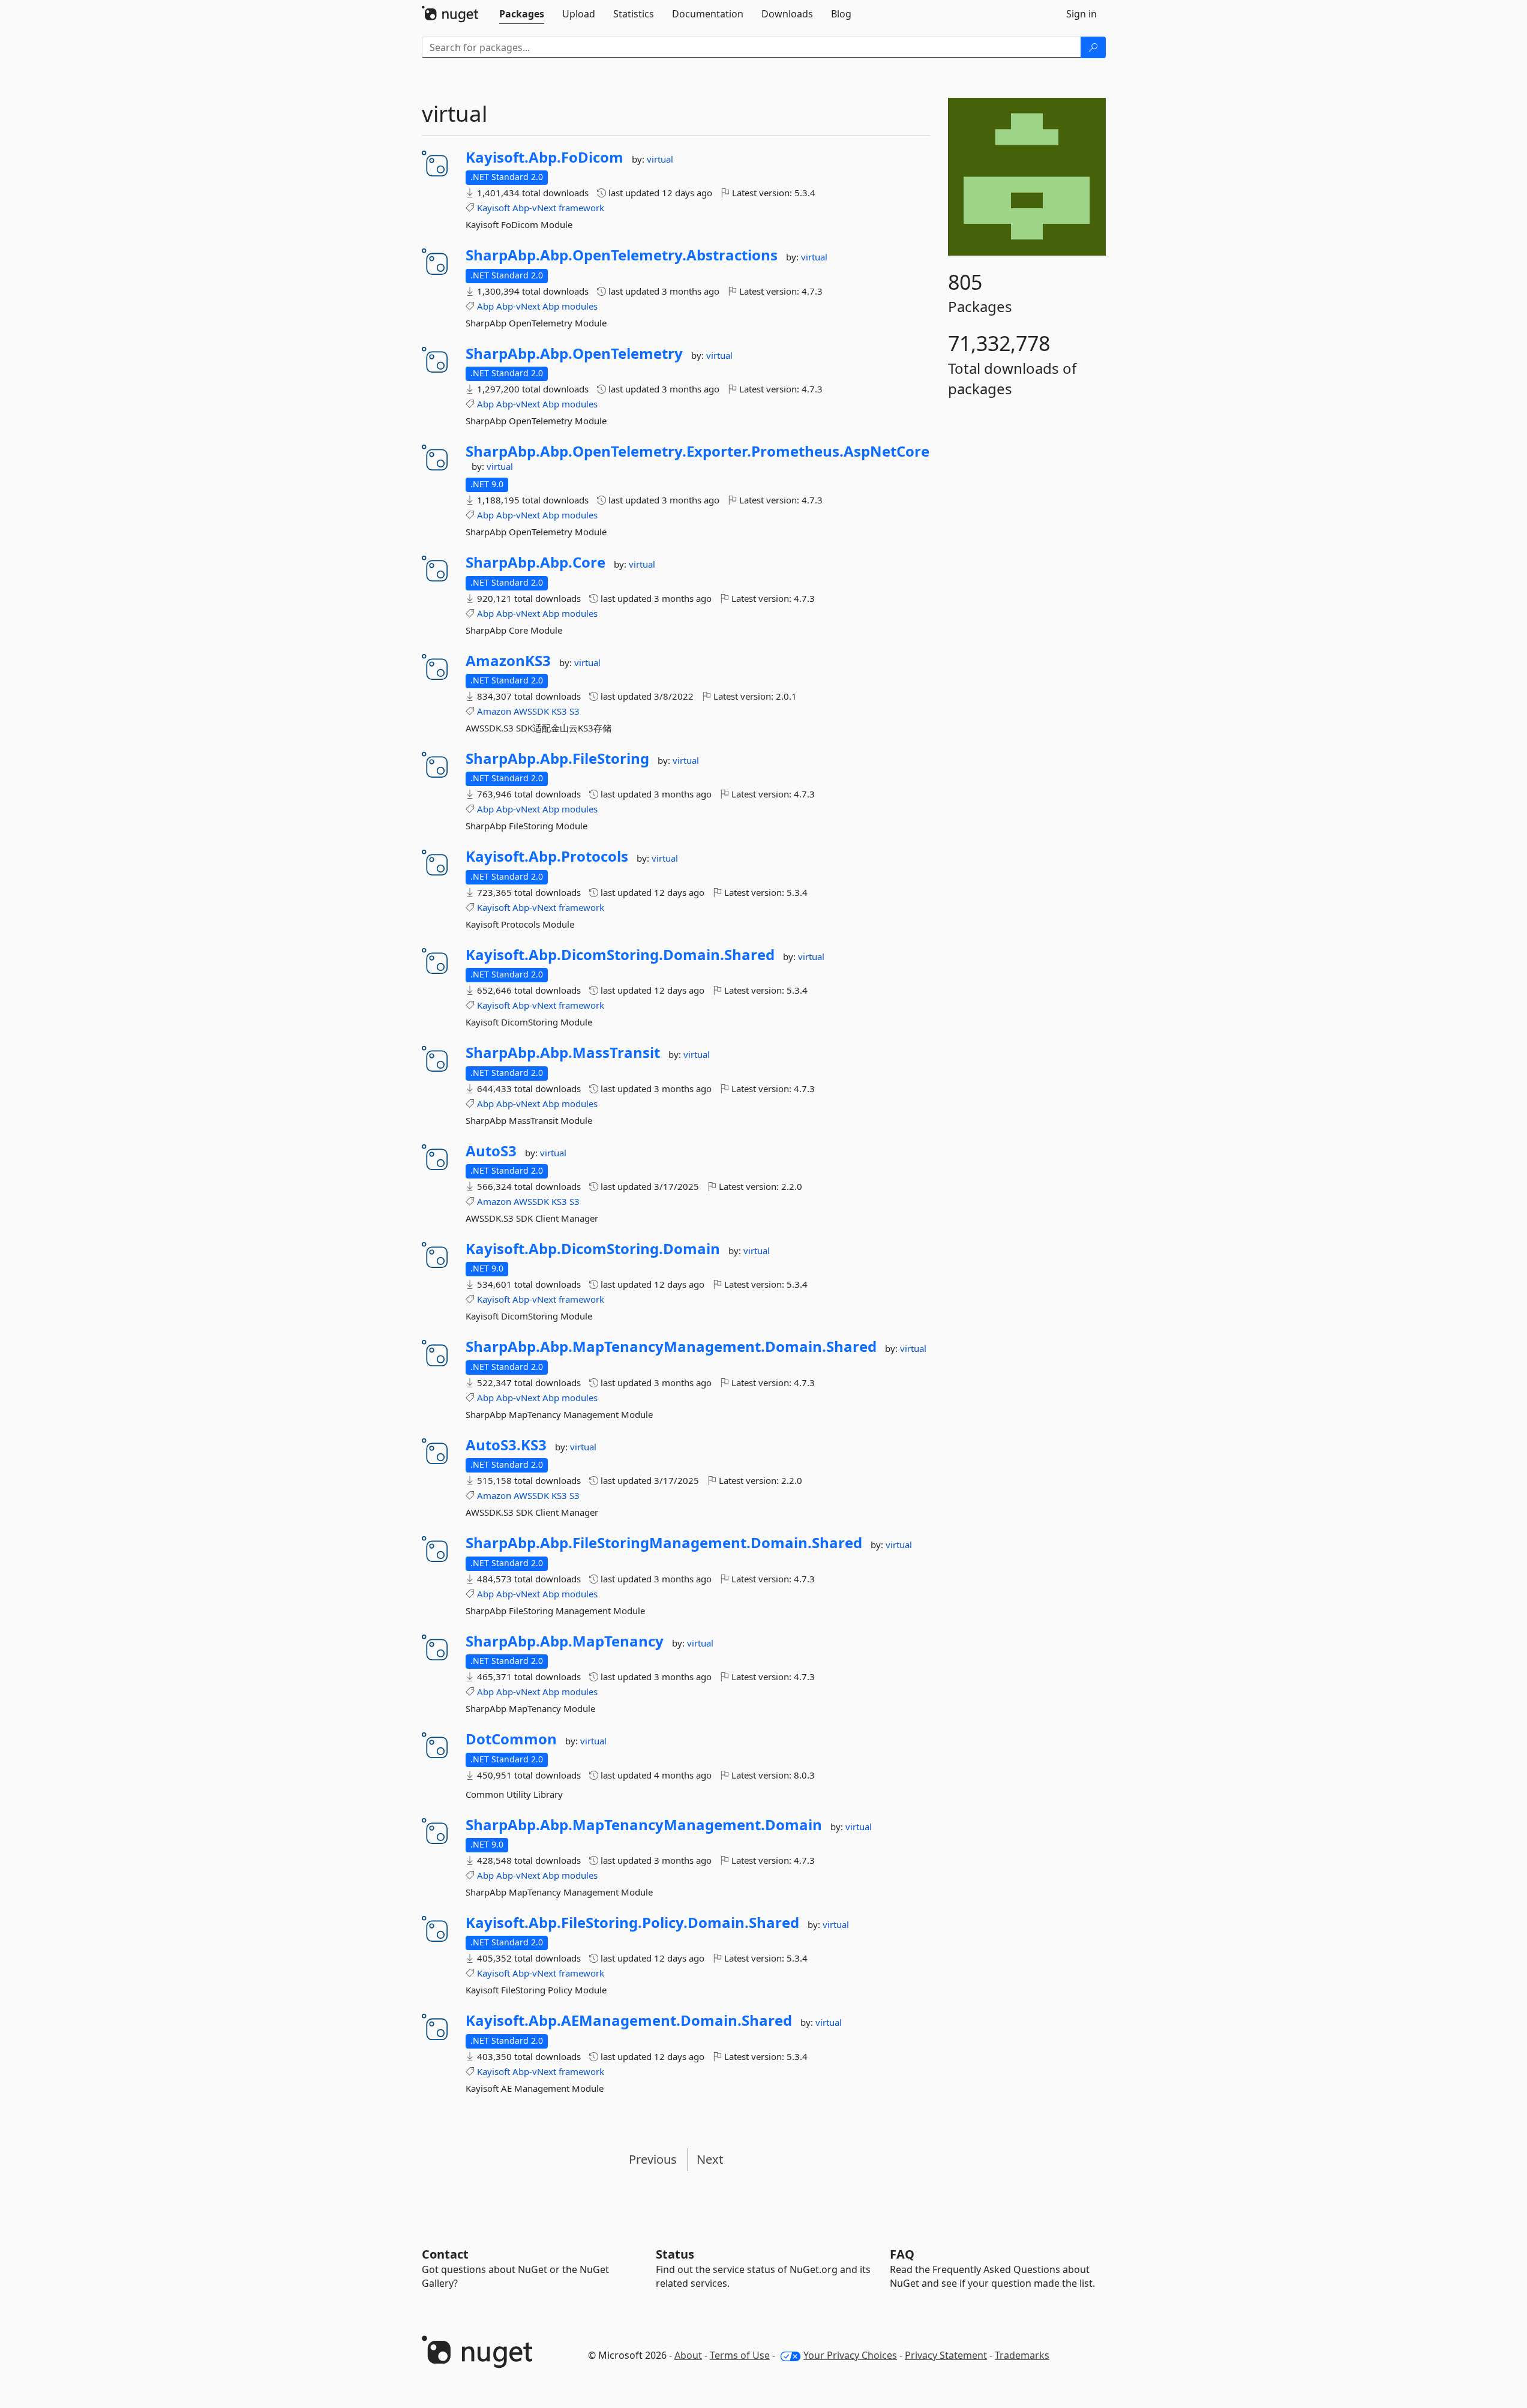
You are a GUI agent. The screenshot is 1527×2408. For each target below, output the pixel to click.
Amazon (494, 711)
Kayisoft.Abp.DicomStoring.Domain (593, 1249)
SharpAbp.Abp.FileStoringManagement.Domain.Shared (664, 1543)
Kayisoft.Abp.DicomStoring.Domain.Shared (620, 955)
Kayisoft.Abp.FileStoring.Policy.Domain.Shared (632, 1923)
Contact (445, 2254)
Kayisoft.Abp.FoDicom (544, 157)
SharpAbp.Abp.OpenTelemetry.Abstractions (622, 255)
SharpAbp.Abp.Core (535, 562)
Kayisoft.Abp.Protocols (547, 856)
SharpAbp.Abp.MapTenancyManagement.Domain (644, 1825)
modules (580, 306)
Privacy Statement (946, 2355)
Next (710, 2159)
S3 (574, 711)
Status (675, 2254)
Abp (485, 306)
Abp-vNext (534, 208)
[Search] (1093, 47)
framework (581, 208)
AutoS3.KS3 (506, 1445)
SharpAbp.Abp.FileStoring (557, 758)
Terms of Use (740, 2355)
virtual (660, 159)
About (688, 2355)
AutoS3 (491, 1151)
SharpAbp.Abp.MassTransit (563, 1052)
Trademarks (1022, 2355)
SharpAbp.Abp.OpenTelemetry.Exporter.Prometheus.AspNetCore (697, 451)
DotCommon (511, 1739)
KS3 (559, 711)
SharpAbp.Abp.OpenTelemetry (574, 353)
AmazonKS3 (508, 661)
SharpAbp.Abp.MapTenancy (565, 1641)
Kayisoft (493, 208)
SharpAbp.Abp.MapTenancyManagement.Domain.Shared (671, 1347)
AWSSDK (531, 711)
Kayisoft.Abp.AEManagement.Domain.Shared (629, 2020)
